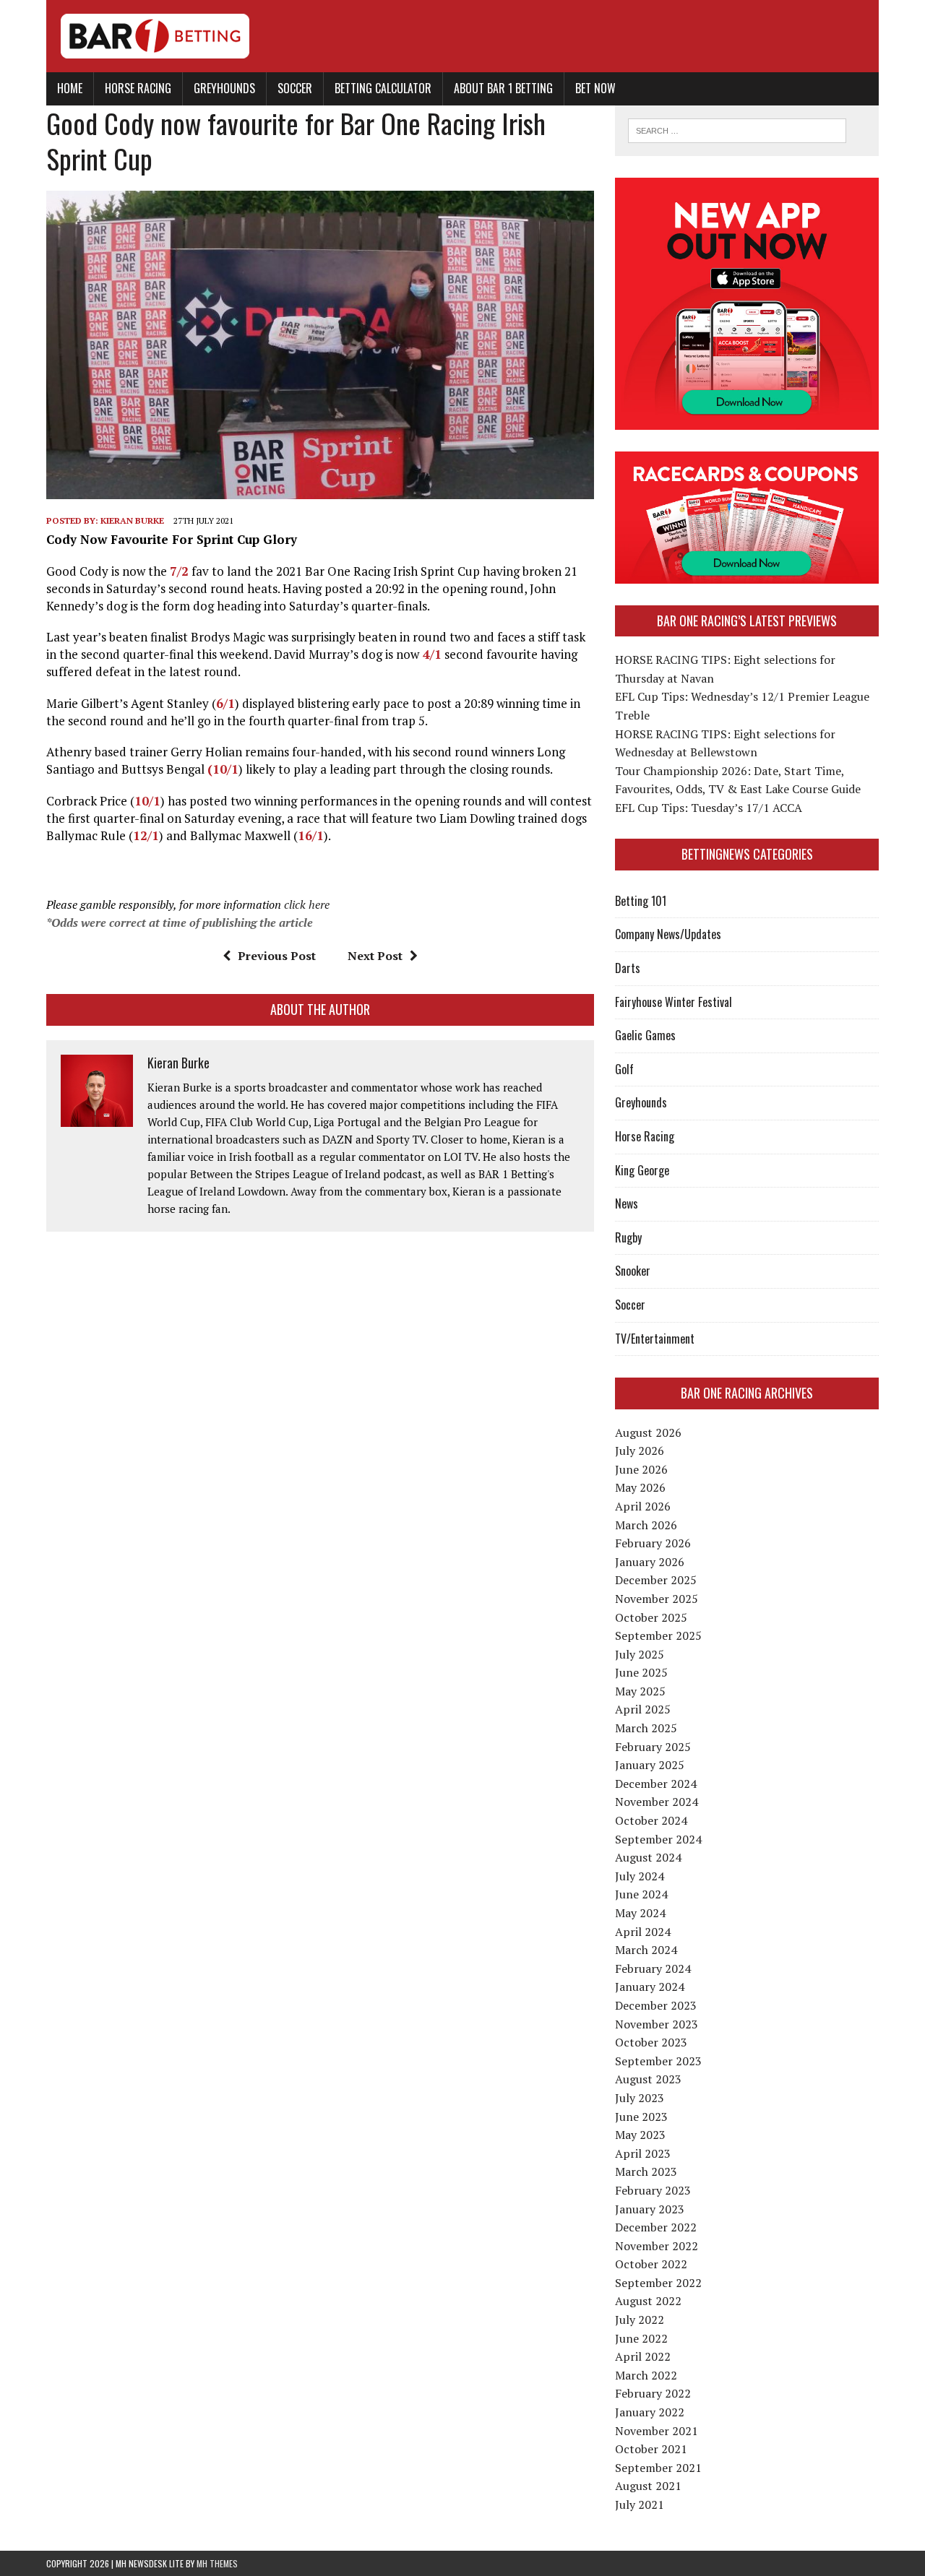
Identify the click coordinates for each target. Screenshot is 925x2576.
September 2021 (658, 2468)
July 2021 (640, 2504)
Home (70, 88)
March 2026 (646, 1525)
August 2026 (648, 1432)
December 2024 (656, 1784)
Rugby (628, 1237)
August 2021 (648, 2486)
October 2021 (651, 2449)
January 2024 (650, 1987)
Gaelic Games (645, 1035)
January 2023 (650, 2209)
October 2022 (651, 2264)
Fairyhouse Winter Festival (674, 1002)
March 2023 (646, 2171)
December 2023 (656, 2005)
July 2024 (640, 1876)
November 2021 (657, 2431)
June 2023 (641, 2117)
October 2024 (651, 1820)
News (627, 1203)
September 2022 (658, 2283)
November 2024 (657, 1802)
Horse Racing (138, 88)
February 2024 (653, 1968)
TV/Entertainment (655, 1339)
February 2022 (653, 2393)
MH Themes (217, 2563)
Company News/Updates (668, 934)
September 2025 (658, 1635)
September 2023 (658, 2061)
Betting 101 (641, 901)
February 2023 (653, 2190)
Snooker (633, 1271)
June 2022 (641, 2338)
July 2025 (640, 1654)
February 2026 (653, 1543)
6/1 (225, 703)
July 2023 (640, 2098)
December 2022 (656, 2227)
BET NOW (595, 88)
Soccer (295, 88)
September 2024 (658, 1839)
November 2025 (657, 1599)
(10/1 (223, 769)
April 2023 (643, 2153)
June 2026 (641, 1469)
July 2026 (640, 1451)
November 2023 (657, 2024)
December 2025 (656, 1580)
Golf (624, 1069)
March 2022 (646, 2375)
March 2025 (646, 1728)
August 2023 (648, 2079)
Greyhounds (224, 88)
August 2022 (648, 2301)
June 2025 (641, 1672)
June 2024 (641, 1894)
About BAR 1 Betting (503, 88)
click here (307, 904)
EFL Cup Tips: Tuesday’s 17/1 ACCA (709, 808)
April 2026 (643, 1506)
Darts (628, 968)
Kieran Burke (132, 520)
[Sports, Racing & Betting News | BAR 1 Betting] (462, 36)
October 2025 (651, 1617)
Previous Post (277, 956)
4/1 (430, 654)
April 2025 (643, 1709)
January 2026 (650, 1562)
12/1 (146, 835)
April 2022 (643, 2356)
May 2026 (640, 1487)
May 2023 (640, 2135)
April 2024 (643, 1932)
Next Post (375, 956)
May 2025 (640, 1691)
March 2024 (646, 1950)
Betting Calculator (383, 88)
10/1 (147, 801)
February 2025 (653, 1747)
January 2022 (650, 2412)
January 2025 (650, 1765)
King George (642, 1170)
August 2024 (648, 1857)
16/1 (311, 835)
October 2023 (651, 2042)
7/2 (179, 571)
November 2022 (657, 2246)
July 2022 (640, 2320)
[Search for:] (737, 129)
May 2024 (640, 1913)
